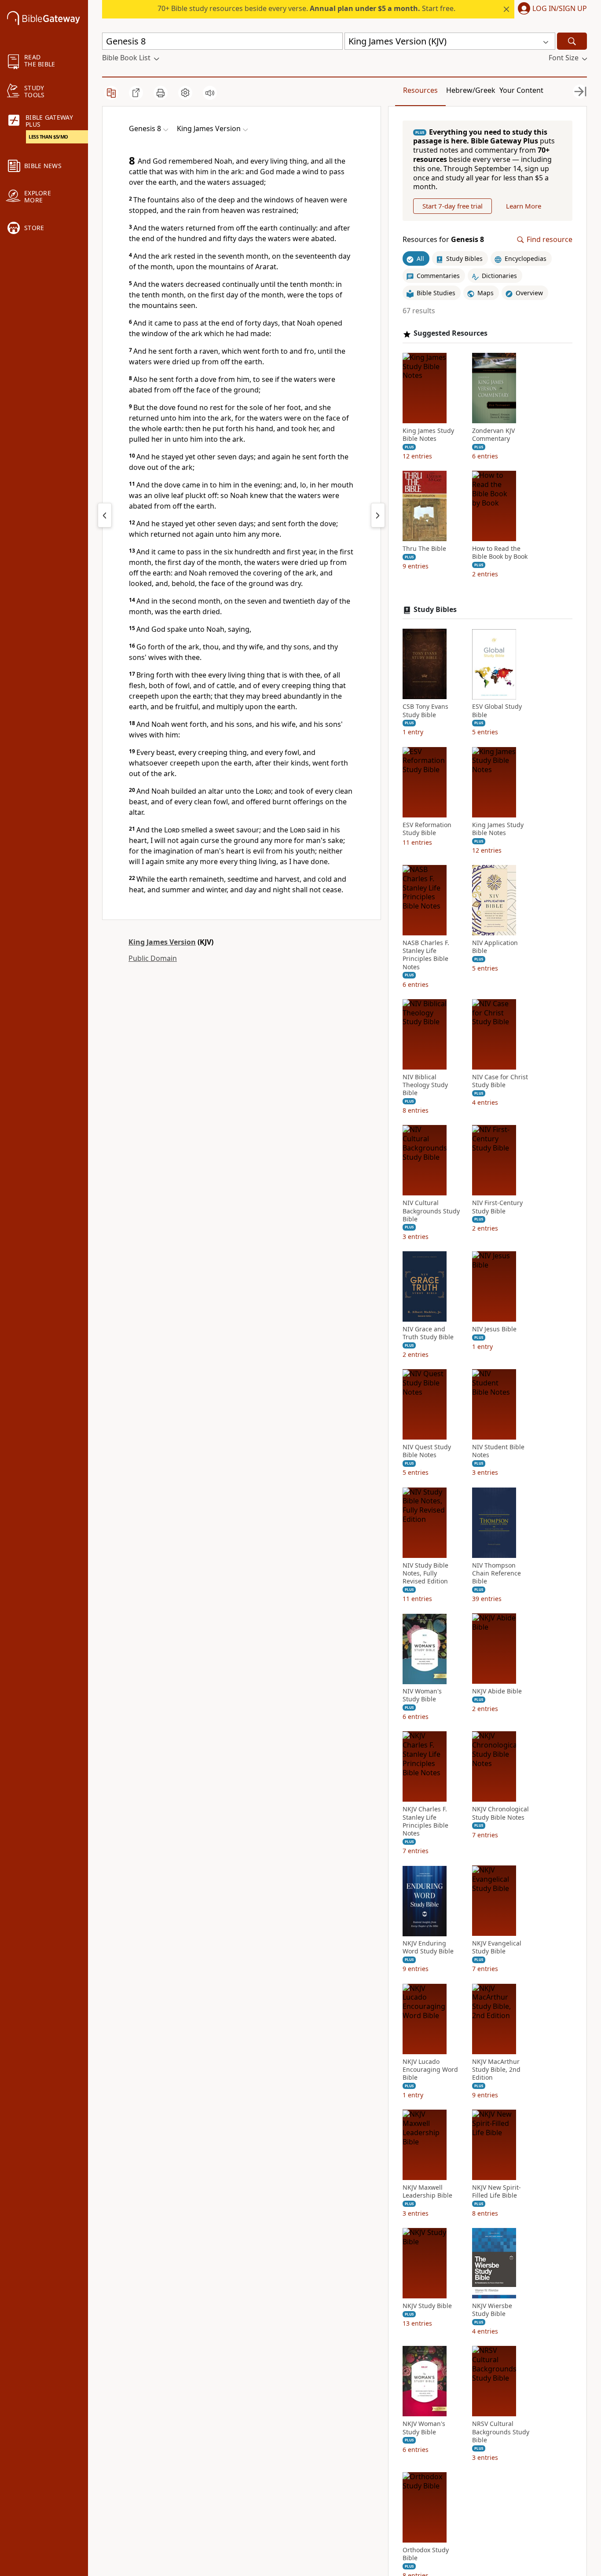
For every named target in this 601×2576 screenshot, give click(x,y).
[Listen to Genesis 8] (210, 93)
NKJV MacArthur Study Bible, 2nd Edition (496, 2070)
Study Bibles (435, 610)
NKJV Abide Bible (497, 1692)
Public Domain (153, 958)
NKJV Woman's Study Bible (424, 2428)
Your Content (521, 90)
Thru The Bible (424, 549)
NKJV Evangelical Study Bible (497, 1948)
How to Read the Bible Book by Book (500, 553)
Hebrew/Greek (471, 90)
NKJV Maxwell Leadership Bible (427, 2192)
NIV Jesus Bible (494, 1329)
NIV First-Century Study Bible (497, 1207)
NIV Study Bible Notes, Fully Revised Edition (425, 1573)
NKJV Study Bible (427, 2306)
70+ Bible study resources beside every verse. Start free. (306, 8)
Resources (420, 90)
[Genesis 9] (378, 515)
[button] (551, 9)
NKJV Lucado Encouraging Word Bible (430, 2070)
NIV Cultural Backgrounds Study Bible (431, 1211)
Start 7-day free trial (453, 206)
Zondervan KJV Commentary (493, 435)
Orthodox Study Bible (426, 2554)
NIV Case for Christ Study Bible (500, 1081)
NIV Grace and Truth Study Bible (428, 1333)
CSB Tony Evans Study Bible (425, 711)
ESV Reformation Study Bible (427, 829)
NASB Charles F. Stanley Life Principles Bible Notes (426, 955)
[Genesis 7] (105, 515)
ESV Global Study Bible (497, 711)
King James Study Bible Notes (428, 435)
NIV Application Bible (495, 947)
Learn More (524, 206)
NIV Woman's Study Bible (422, 1696)
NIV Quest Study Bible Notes (427, 1451)
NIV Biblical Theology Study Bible (425, 1085)
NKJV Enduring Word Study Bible (428, 1948)
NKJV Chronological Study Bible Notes (500, 1814)
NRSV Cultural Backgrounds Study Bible (501, 2432)
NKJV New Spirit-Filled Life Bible (497, 2192)
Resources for (443, 240)
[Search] (572, 41)
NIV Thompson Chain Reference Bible (497, 1573)
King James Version (162, 942)
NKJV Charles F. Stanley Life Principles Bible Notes (425, 1822)
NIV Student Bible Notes (498, 1451)
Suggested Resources (451, 334)
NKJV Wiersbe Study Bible (492, 2310)
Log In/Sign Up (560, 9)
